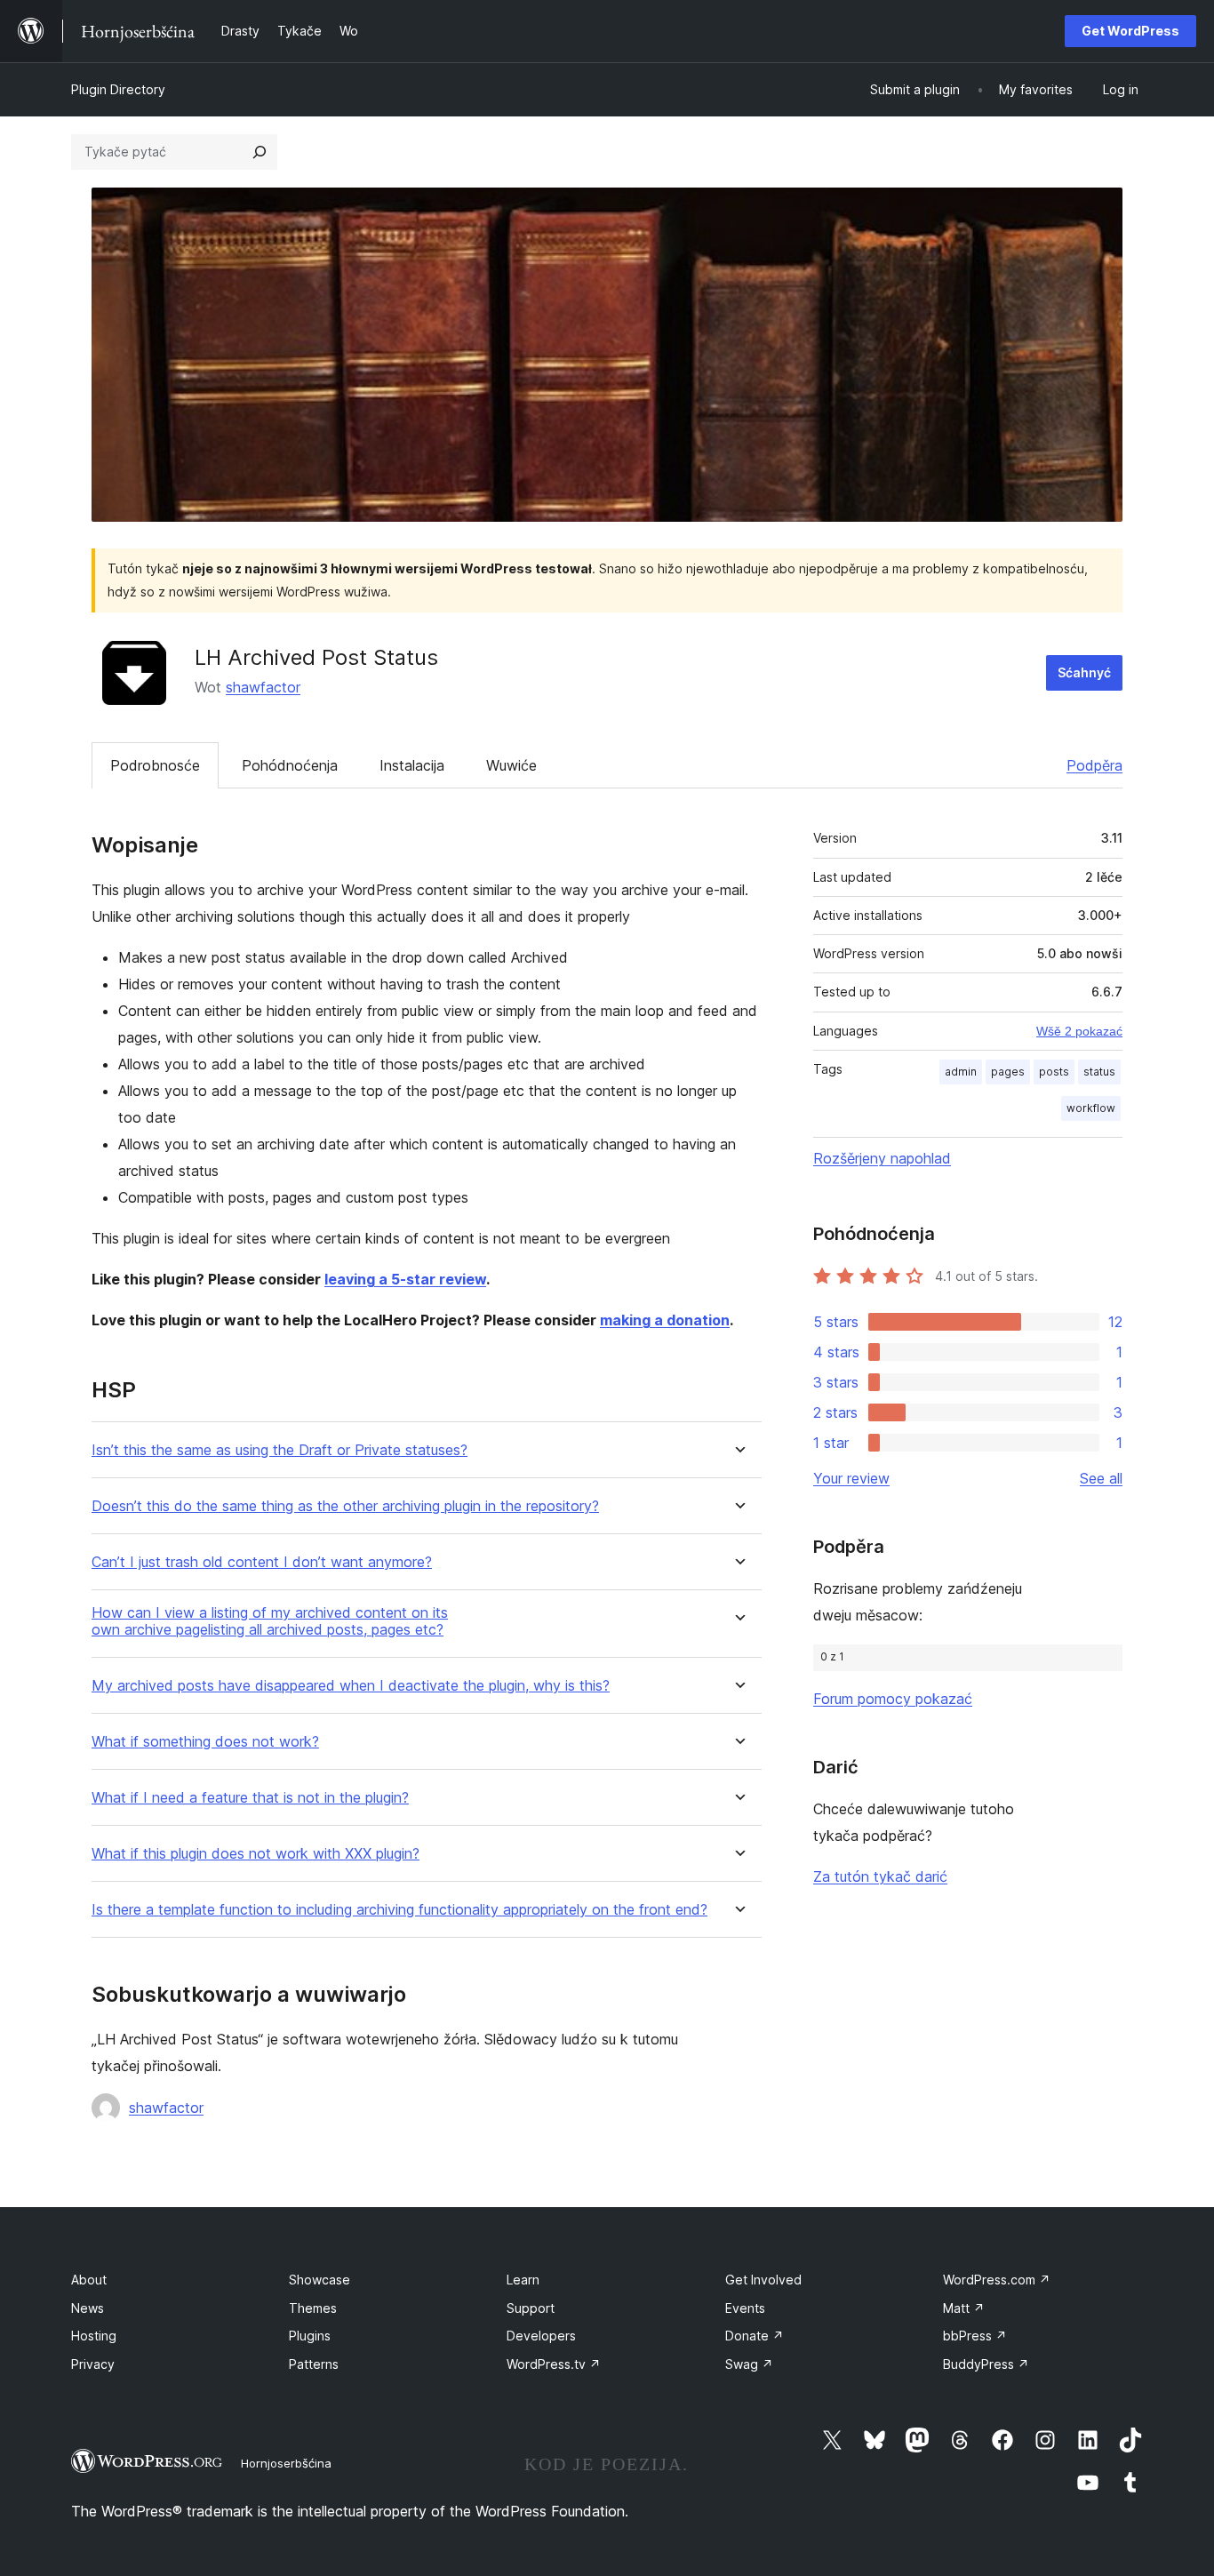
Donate (755, 2336)
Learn (523, 2280)
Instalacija (412, 765)
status (1099, 1072)
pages (1008, 1072)
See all (1101, 1478)
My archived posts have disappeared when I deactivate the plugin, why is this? (351, 1686)
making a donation (665, 1320)
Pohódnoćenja (290, 765)
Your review (851, 1478)
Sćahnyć (1084, 672)
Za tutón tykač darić (880, 1876)
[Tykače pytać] (260, 152)
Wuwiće (511, 765)
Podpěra (1094, 765)
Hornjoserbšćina (286, 2463)
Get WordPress (1130, 31)
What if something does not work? (205, 1742)
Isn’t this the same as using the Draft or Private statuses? (280, 1450)
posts (1054, 1072)
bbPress (975, 2336)
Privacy (93, 2364)
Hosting (94, 2336)
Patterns (314, 2364)
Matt (964, 2308)
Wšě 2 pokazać (1079, 1031)
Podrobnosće (155, 765)
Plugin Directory (118, 89)
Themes (313, 2308)
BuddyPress (986, 2364)
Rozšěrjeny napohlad (882, 1158)
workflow (1091, 1108)
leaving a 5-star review (405, 1279)
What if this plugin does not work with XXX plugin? (256, 1854)
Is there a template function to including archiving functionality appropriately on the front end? (399, 1910)
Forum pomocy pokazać (893, 1699)
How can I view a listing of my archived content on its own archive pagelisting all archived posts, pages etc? (270, 1621)
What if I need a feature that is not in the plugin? (250, 1798)
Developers (541, 2336)
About (89, 2280)
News (88, 2308)
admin (961, 1072)
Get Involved (763, 2280)
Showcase (319, 2280)
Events (745, 2308)
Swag (749, 2364)
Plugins (310, 2336)
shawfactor (263, 687)
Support (531, 2308)
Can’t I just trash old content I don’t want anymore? (262, 1562)
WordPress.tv (554, 2364)
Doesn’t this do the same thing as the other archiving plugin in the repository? (345, 1506)
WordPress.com (997, 2280)
